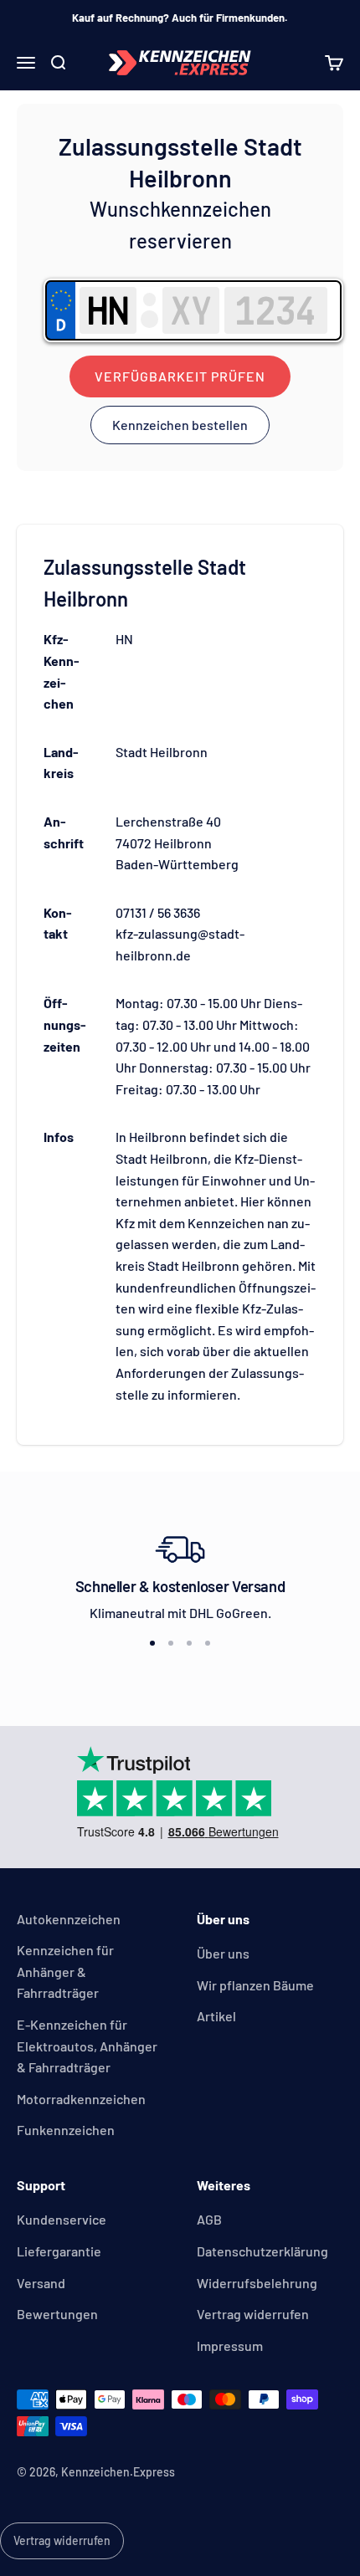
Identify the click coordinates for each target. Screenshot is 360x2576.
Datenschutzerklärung (262, 2251)
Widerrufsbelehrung (257, 2283)
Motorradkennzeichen (81, 2099)
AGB (209, 2219)
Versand (41, 2283)
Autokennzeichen (69, 1919)
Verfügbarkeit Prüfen (180, 376)
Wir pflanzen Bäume (255, 1985)
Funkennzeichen (66, 2130)
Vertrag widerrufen (253, 2314)
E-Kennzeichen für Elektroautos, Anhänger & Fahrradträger (87, 2046)
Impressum (230, 2346)
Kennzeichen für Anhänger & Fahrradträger (65, 1971)
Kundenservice (62, 2219)
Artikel (216, 2016)
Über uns (223, 1953)
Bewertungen (57, 2314)
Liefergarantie (59, 2251)
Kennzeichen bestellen (180, 425)
